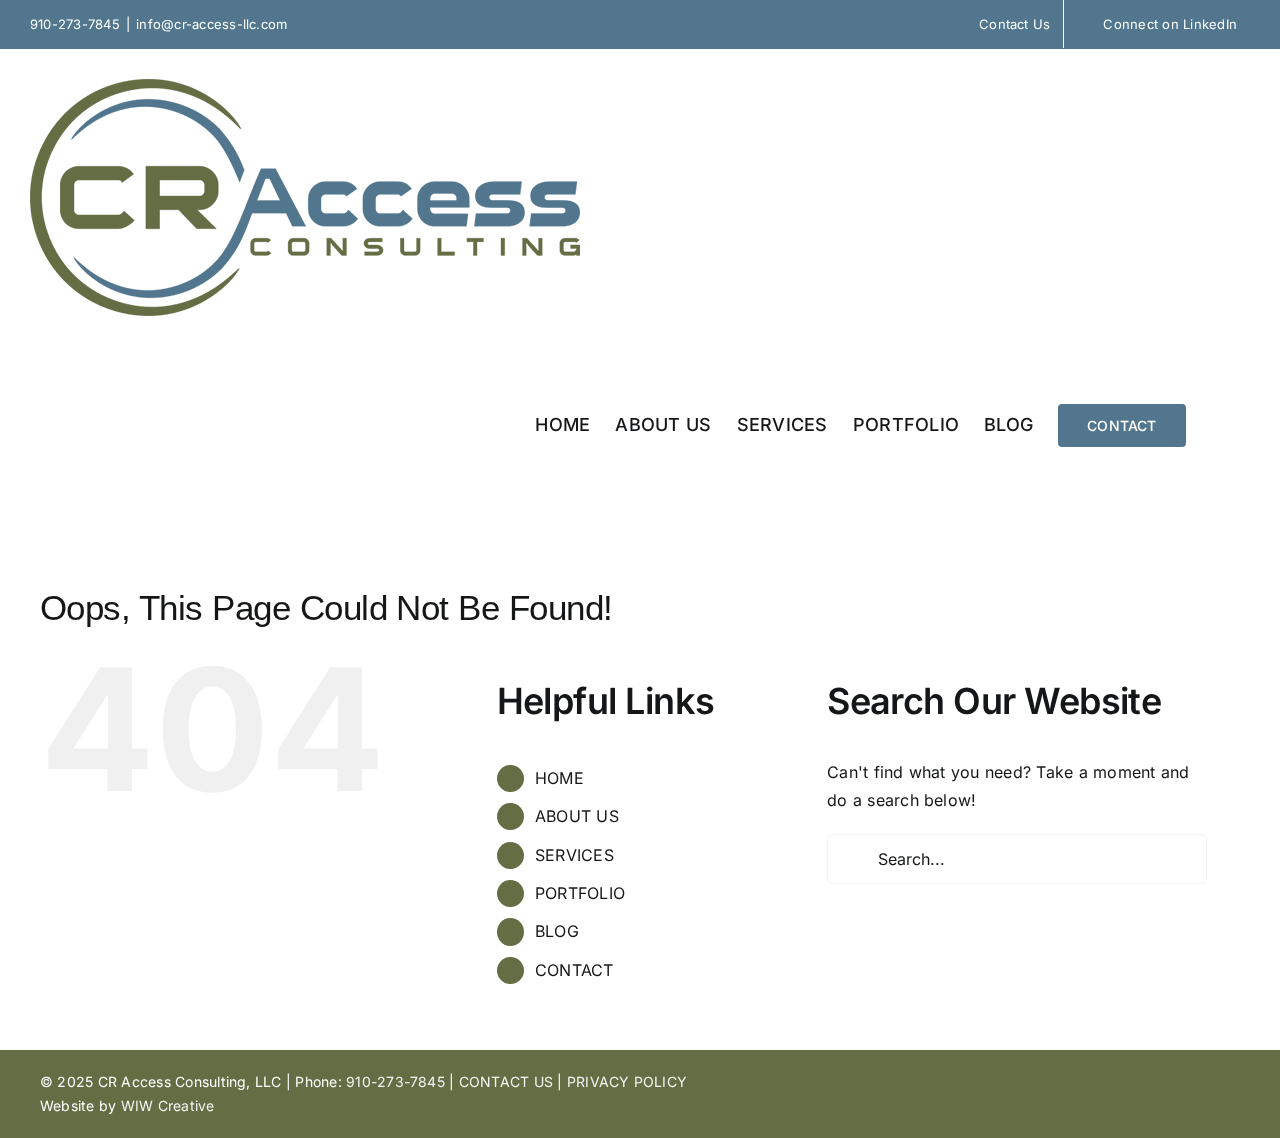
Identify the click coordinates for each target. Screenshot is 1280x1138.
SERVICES (574, 855)
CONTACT (574, 970)
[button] (1218, 423)
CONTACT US (506, 1081)
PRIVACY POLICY (627, 1081)
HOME (559, 778)
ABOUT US (577, 816)
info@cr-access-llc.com (211, 24)
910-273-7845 (75, 24)
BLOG (557, 931)
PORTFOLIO (580, 893)
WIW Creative (168, 1105)
